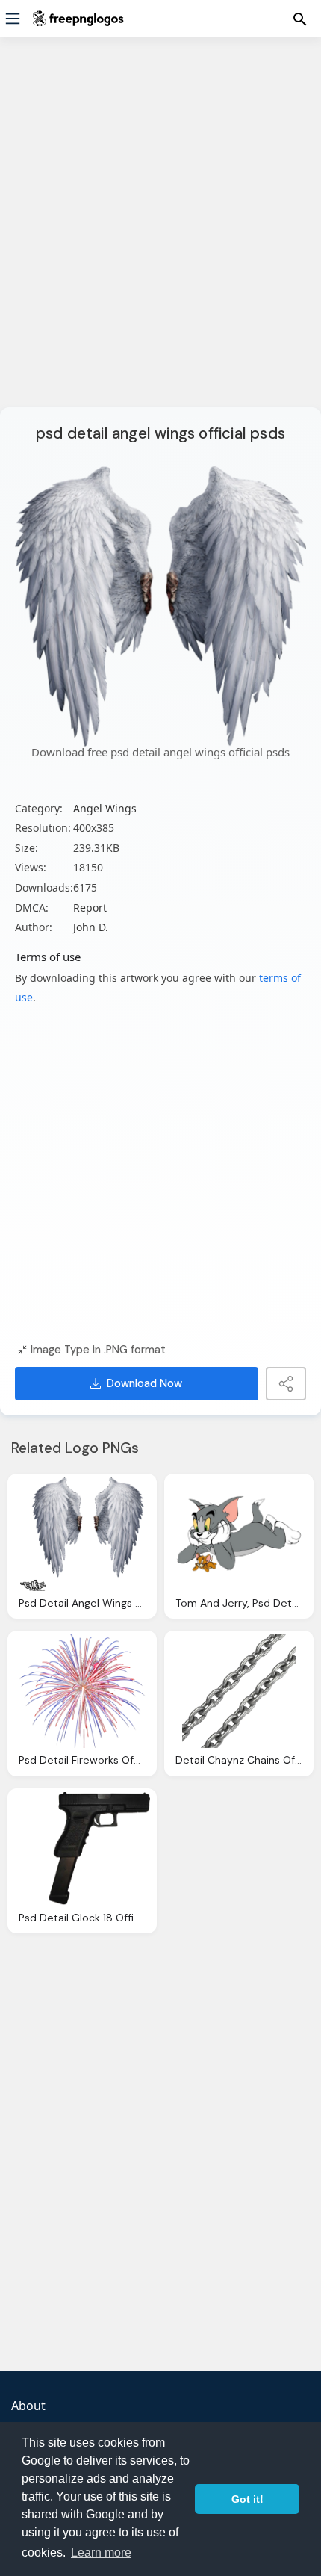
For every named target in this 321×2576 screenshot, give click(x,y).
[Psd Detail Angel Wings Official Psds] (82, 1534)
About (28, 2406)
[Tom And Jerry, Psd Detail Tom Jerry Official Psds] (239, 1534)
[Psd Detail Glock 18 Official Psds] (82, 1849)
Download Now (144, 1383)
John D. (91, 927)
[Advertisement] (160, 232)
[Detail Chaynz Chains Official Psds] (239, 1691)
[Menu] (13, 19)
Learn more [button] (101, 2552)
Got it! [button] (247, 2499)
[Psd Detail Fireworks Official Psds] (82, 1691)
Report (90, 908)
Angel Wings (105, 808)
